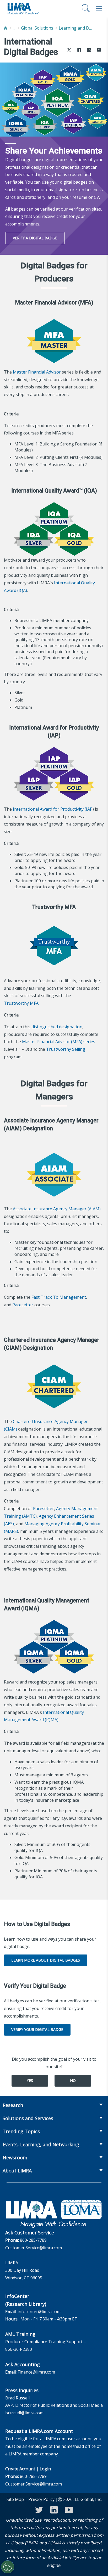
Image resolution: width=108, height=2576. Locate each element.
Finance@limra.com (36, 2372)
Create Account (20, 2469)
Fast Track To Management (59, 1297)
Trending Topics (21, 2131)
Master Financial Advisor (37, 372)
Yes (30, 2080)
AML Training (20, 2334)
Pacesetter (23, 1305)
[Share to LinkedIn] (89, 51)
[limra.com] (23, 8)
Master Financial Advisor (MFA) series (59, 1042)
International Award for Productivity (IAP (53, 809)
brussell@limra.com (24, 2413)
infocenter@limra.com (39, 2312)
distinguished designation (57, 1027)
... (14, 28)
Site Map (15, 2499)
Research (13, 2105)
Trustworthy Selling (66, 1049)
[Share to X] (69, 51)
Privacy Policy (41, 2499)
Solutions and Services (28, 2118)
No (73, 2080)
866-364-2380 (19, 2349)
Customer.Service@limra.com (34, 2248)
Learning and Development (76, 28)
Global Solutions (37, 28)
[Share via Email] (99, 51)
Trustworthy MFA (21, 1003)
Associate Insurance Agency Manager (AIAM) (57, 1209)
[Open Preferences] (8, 2567)
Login (45, 2469)
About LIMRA (17, 2171)
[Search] (86, 8)
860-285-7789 (33, 2240)
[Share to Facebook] (79, 51)
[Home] (6, 28)
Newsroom (15, 2157)
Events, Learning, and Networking (41, 2144)
